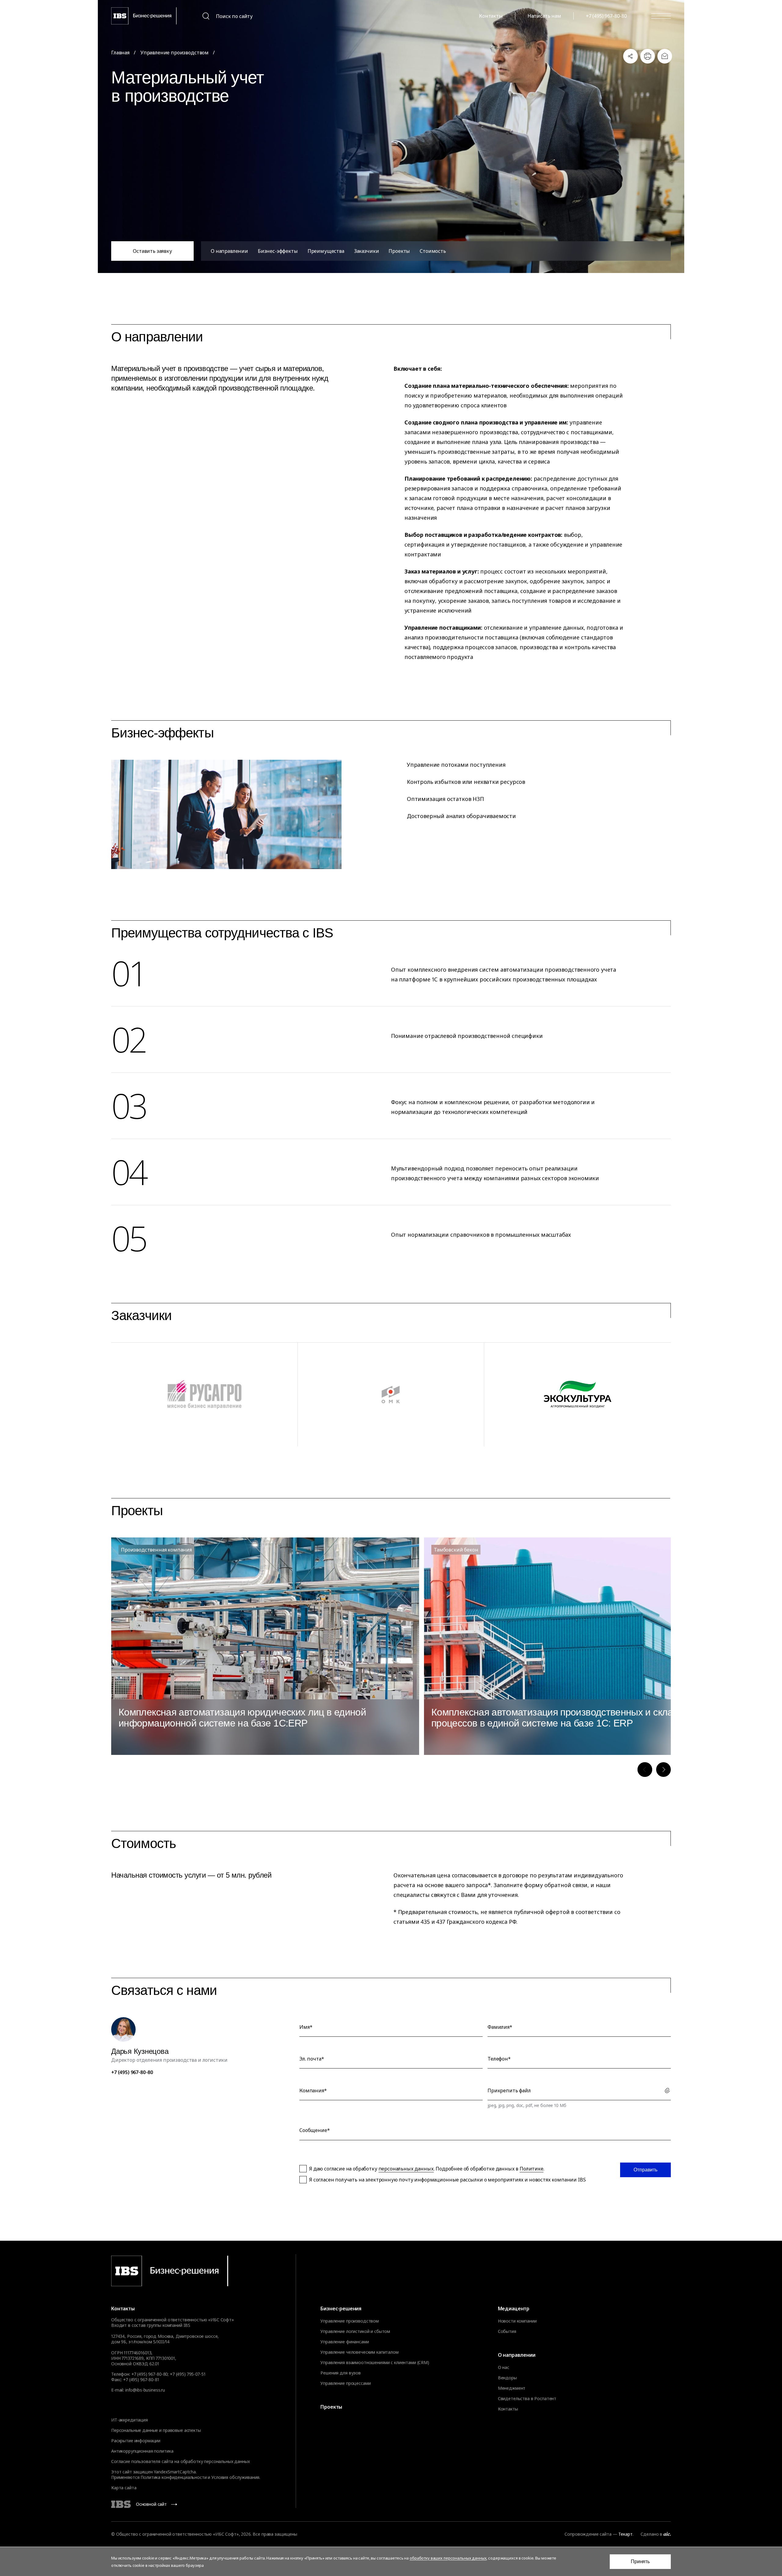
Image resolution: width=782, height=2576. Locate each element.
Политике (532, 2169)
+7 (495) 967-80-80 (606, 16)
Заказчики (367, 251)
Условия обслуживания (235, 2477)
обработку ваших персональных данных (448, 2558)
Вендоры (507, 2378)
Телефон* (499, 2059)
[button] (645, 1770)
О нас (504, 2367)
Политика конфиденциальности (174, 2477)
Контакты (491, 16)
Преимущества (326, 251)
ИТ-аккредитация (130, 2420)
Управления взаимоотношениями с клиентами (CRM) (375, 2363)
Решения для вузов (341, 2373)
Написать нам (544, 16)
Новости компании (517, 2321)
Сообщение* (314, 2130)
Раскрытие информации (136, 2441)
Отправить (645, 2170)
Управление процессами (345, 2383)
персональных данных (406, 2169)
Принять (640, 2561)
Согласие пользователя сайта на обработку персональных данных (181, 2461)
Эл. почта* (312, 2059)
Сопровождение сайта (588, 2534)
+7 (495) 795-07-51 (188, 2374)
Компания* (313, 2090)
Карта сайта (124, 2488)
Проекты (399, 251)
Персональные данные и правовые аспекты (156, 2430)
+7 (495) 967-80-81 (141, 2380)
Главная (120, 53)
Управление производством (175, 53)
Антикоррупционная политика (142, 2451)
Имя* (306, 2027)
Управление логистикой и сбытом (355, 2331)
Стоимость (433, 251)
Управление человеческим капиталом (359, 2352)
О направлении (229, 251)
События (507, 2331)
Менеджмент (512, 2388)
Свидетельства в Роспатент (527, 2399)
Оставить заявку (152, 251)
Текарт (625, 2534)
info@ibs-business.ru (145, 2390)
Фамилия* (500, 2027)
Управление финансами (345, 2342)
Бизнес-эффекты (278, 251)
